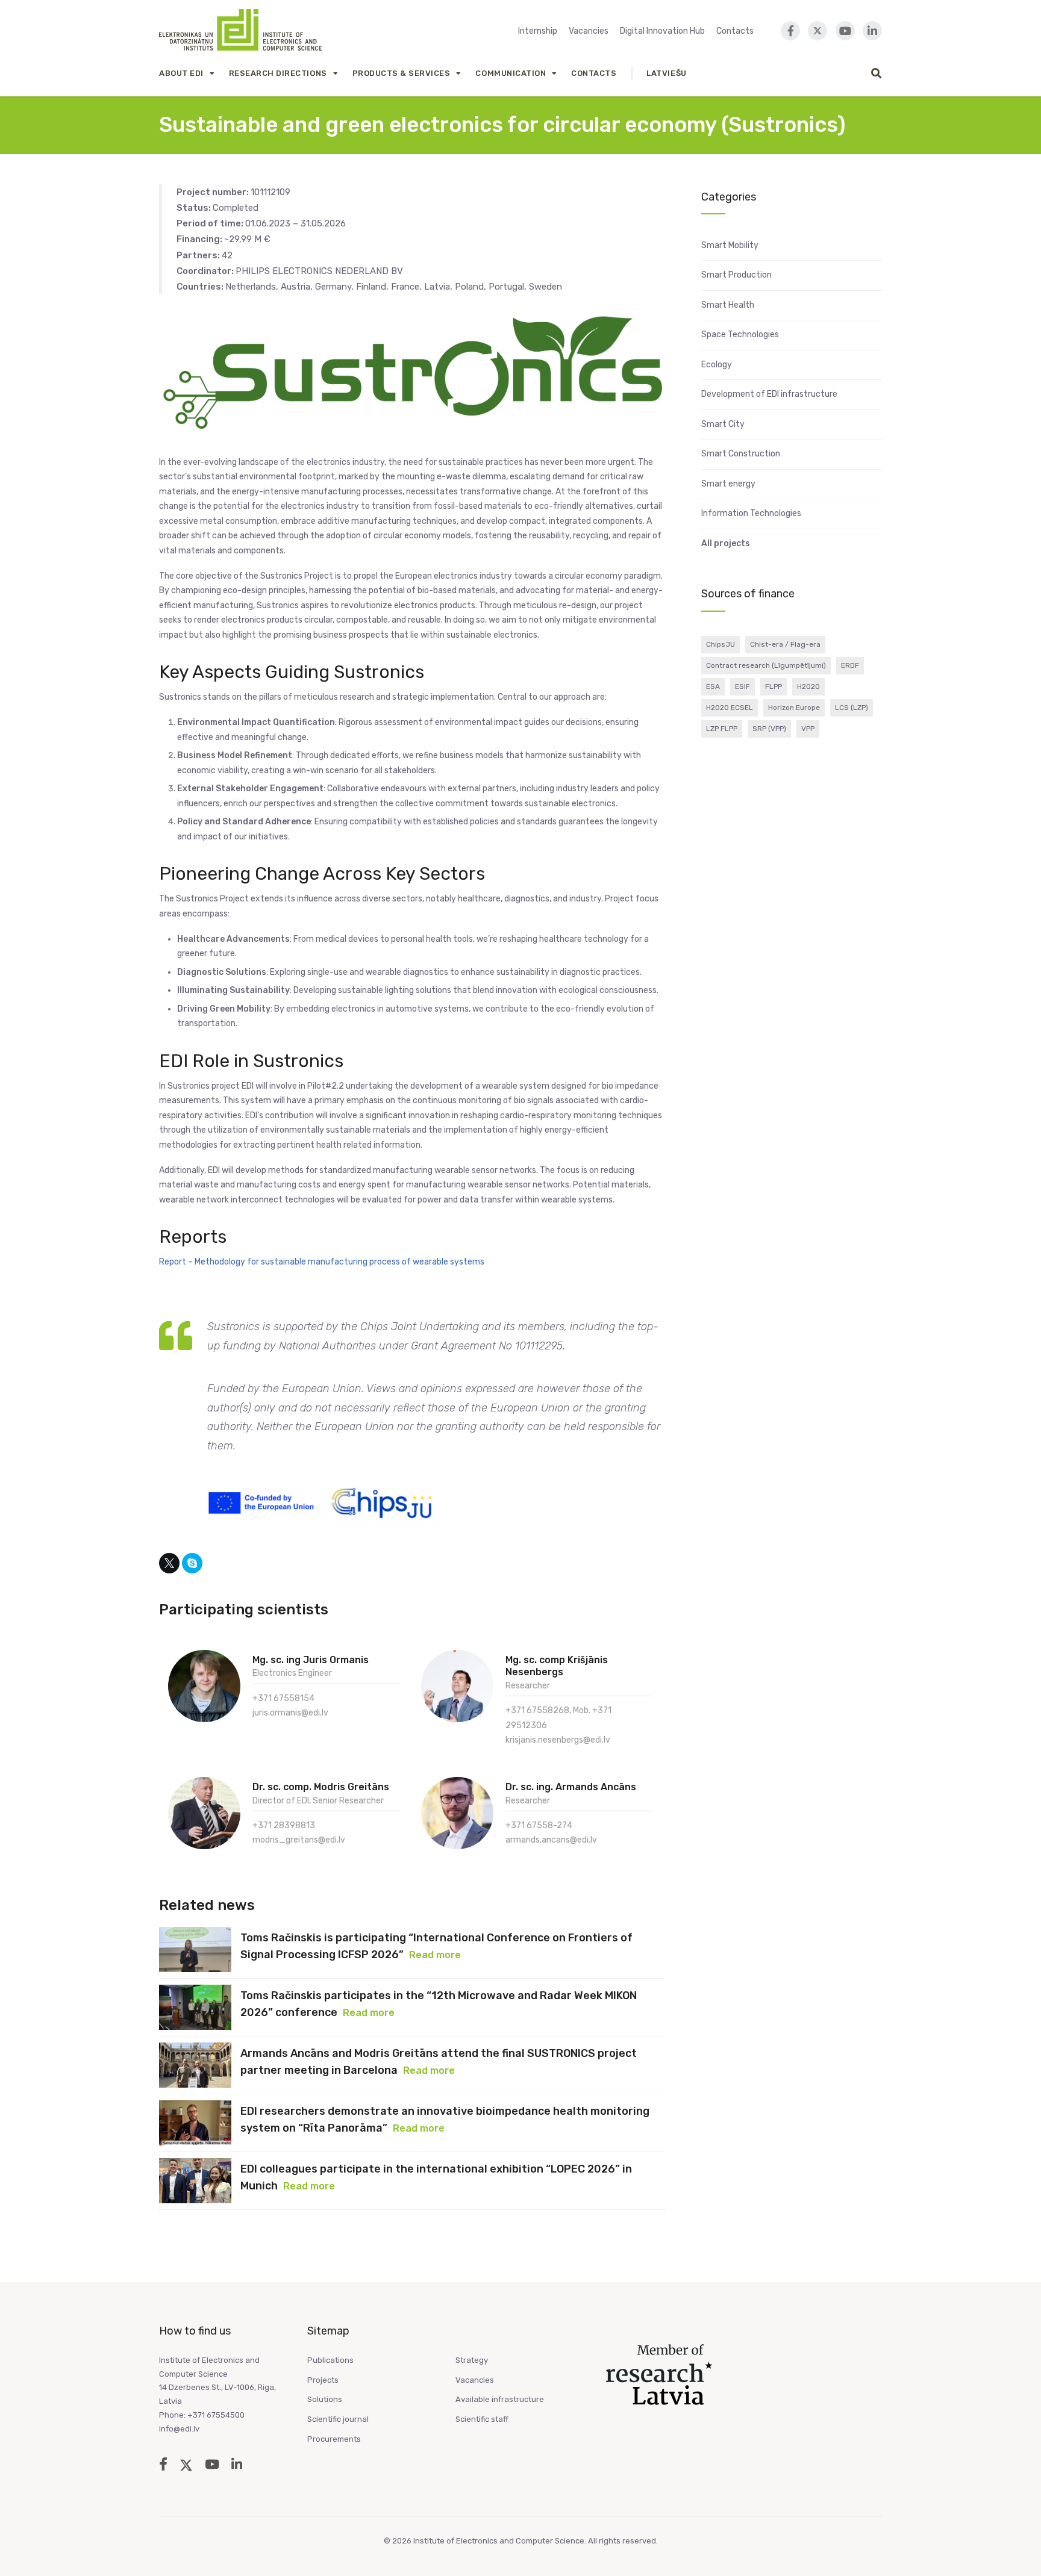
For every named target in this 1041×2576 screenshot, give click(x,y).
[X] (169, 1563)
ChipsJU (721, 644)
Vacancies (589, 31)
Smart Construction (741, 454)
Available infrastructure (500, 2399)
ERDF (850, 665)
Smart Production (736, 275)
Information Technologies (751, 513)
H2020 (808, 686)
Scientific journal (338, 2419)
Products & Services (402, 73)
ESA (713, 686)
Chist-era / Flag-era (785, 644)
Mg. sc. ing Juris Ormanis (311, 1660)
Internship (538, 31)
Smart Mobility (730, 245)
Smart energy (728, 484)
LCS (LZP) (852, 708)
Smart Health (728, 305)
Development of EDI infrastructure (769, 394)
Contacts (735, 31)
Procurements (334, 2439)
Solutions (325, 2399)
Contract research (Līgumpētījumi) (766, 665)
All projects (726, 543)
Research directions (278, 73)
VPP (808, 729)
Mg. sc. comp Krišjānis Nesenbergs (557, 1666)
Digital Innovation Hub (662, 31)
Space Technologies (740, 334)
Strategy (472, 2360)
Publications (330, 2360)
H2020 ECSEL (730, 708)
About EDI (181, 73)
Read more (435, 1955)
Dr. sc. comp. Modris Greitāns (321, 1787)
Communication (511, 73)
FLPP (774, 686)
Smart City (723, 424)
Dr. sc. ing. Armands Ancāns (571, 1787)
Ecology (717, 365)
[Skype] (192, 1563)
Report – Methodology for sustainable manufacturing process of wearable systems (322, 1262)
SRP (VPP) (769, 729)
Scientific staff (482, 2419)
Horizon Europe (794, 708)
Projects (323, 2380)
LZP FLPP (722, 729)
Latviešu (666, 73)
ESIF (742, 686)
